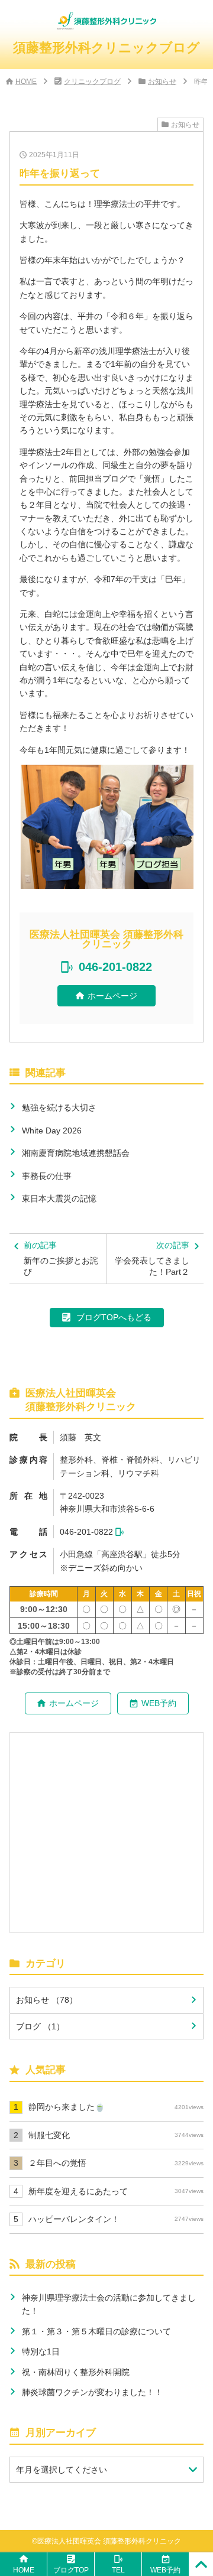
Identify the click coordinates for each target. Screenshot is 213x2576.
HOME (26, 82)
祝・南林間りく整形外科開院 (76, 2372)
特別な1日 (41, 2351)
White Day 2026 (52, 1131)
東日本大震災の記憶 (59, 1198)
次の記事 (152, 1258)
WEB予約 (159, 1703)
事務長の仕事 (47, 1176)
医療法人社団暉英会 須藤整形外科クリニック (109, 2541)
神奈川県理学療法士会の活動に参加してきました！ (109, 2304)
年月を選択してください (62, 2470)
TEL (118, 2570)
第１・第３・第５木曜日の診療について (96, 2331)
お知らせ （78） (47, 2000)
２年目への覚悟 (116, 2163)
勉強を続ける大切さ (59, 1107)
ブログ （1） (40, 2026)
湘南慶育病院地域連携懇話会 (76, 1153)
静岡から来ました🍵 (116, 2107)
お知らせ (162, 82)
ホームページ (112, 996)
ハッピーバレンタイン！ (116, 2219)
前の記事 (61, 1258)
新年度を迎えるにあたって (116, 2191)
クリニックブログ (92, 82)
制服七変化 (116, 2135)
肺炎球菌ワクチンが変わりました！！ (92, 2392)
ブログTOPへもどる (114, 1317)
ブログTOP (71, 2570)
